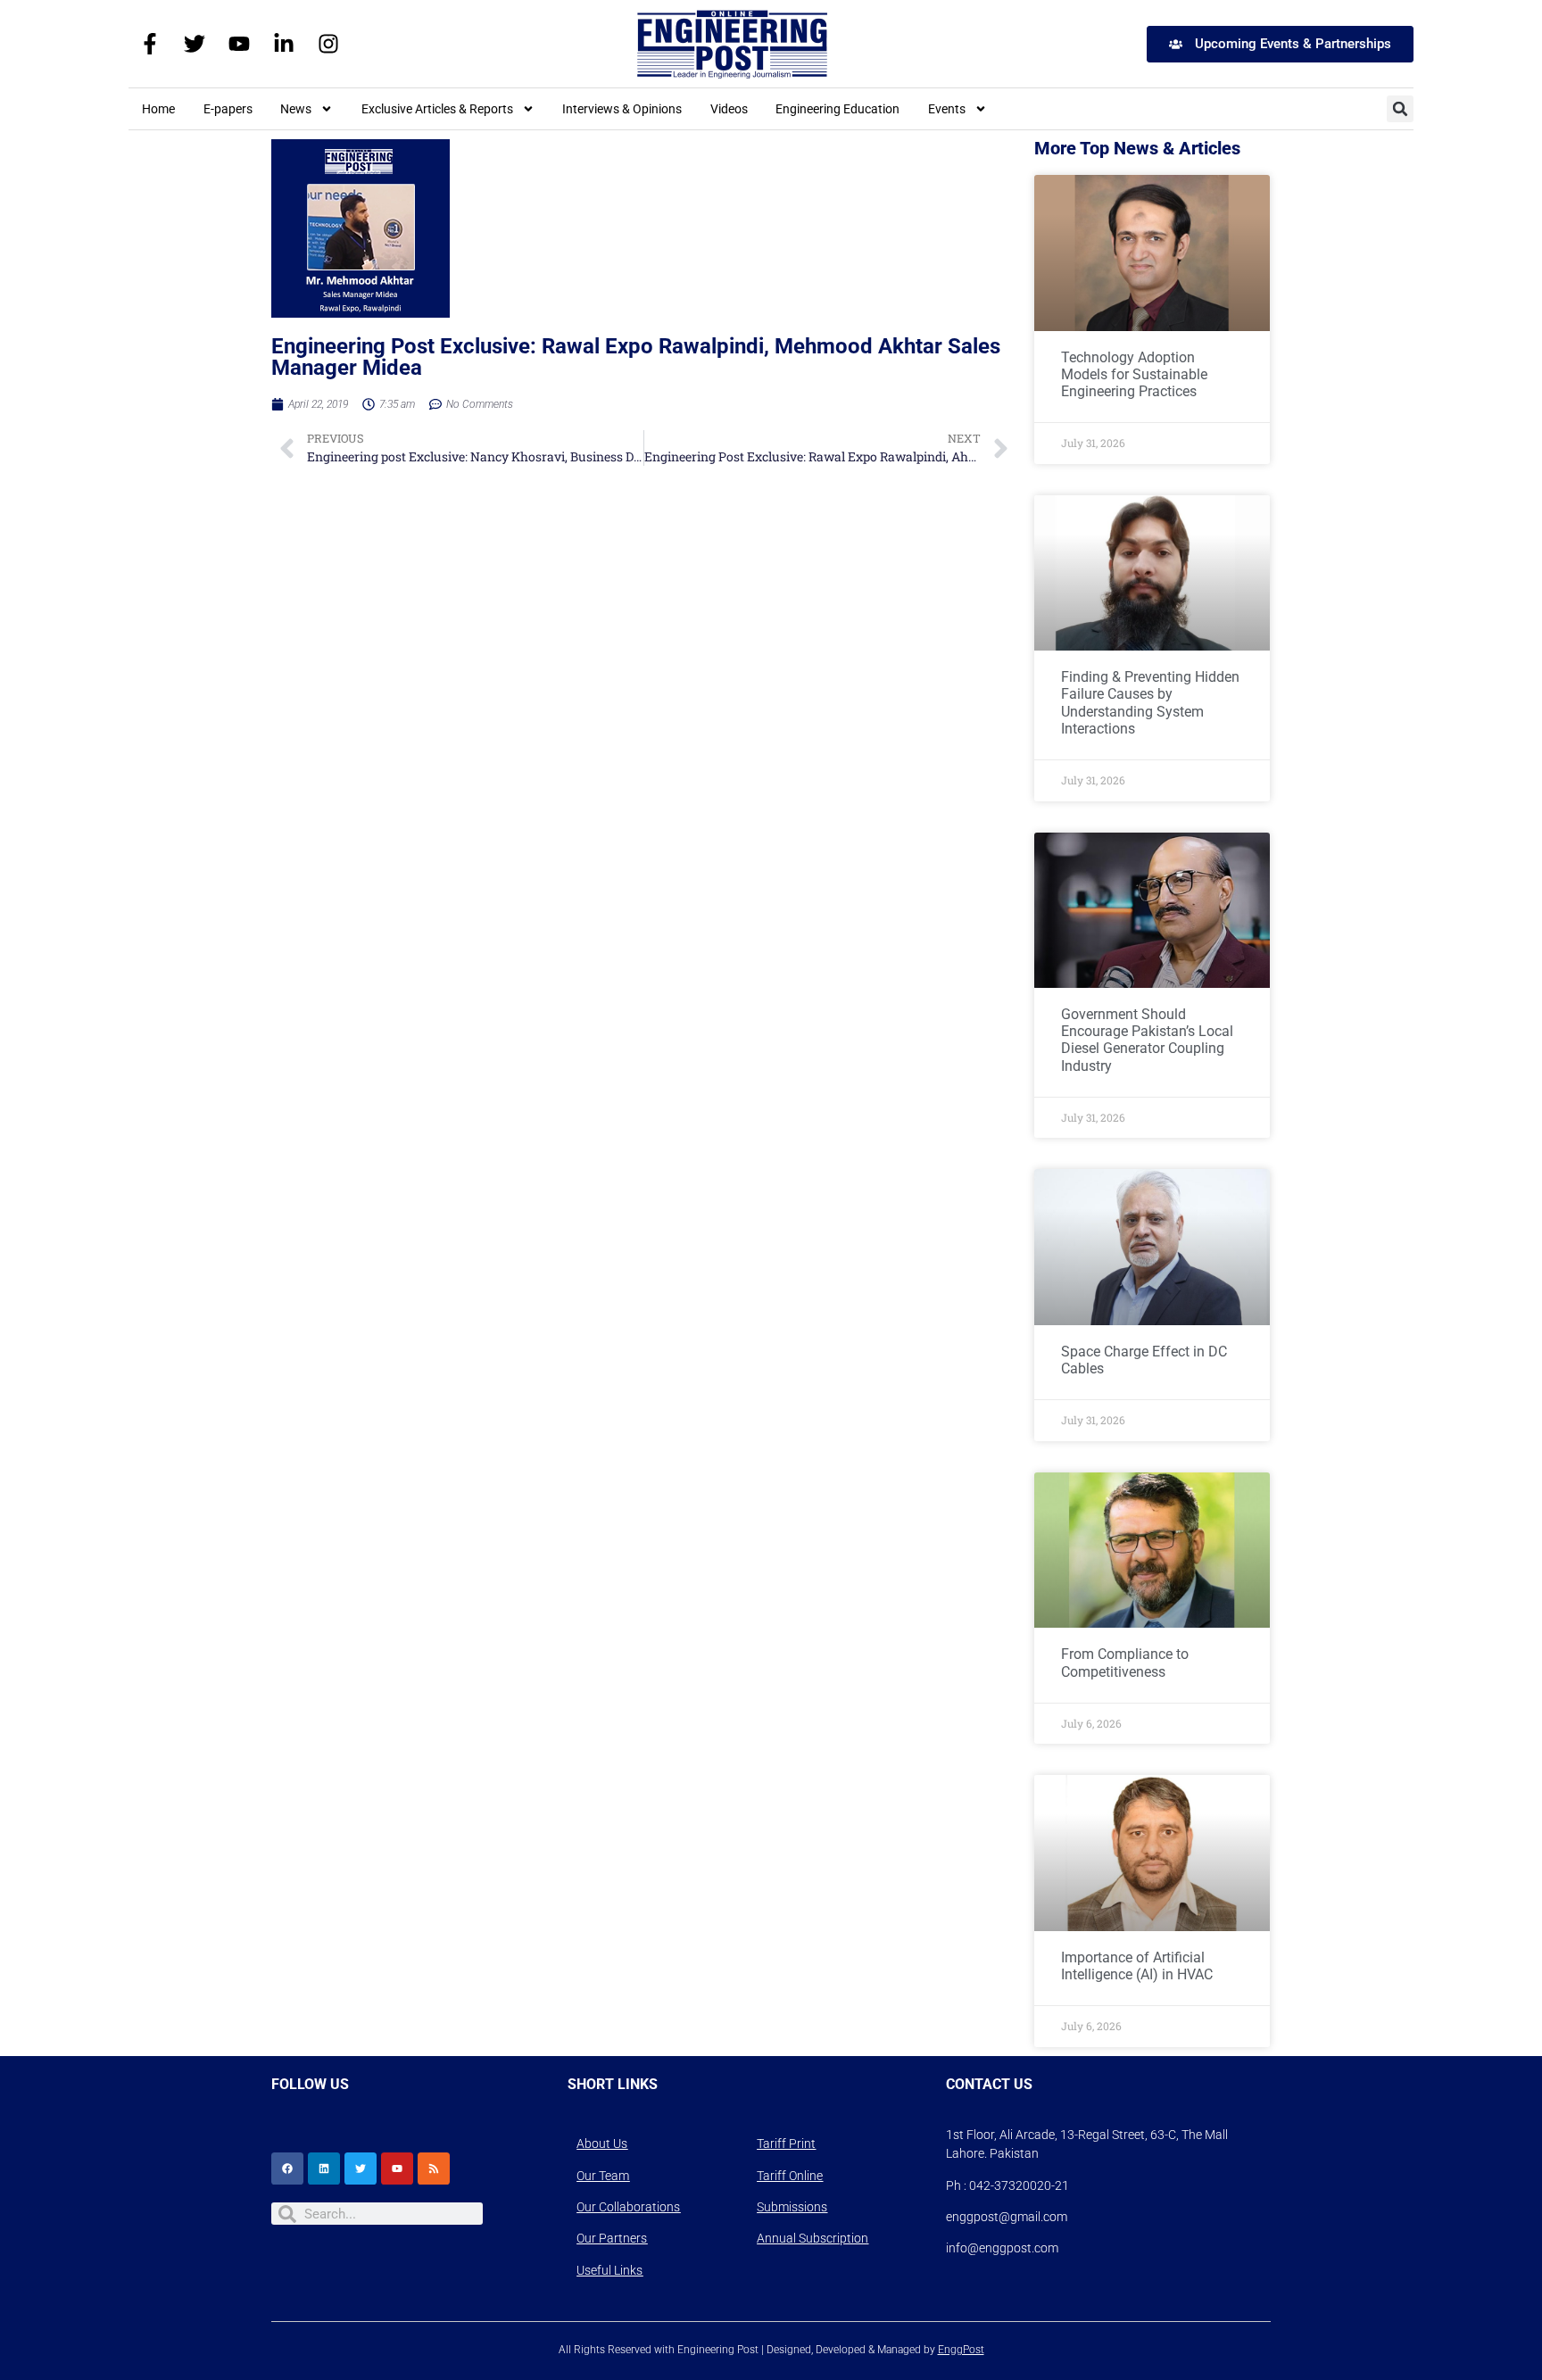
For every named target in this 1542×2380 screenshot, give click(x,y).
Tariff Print (786, 2144)
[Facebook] (287, 2169)
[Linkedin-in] (284, 44)
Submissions (792, 2207)
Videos (729, 109)
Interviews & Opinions (622, 109)
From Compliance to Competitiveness (1125, 1663)
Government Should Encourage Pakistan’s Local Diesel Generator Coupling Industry (1147, 1040)
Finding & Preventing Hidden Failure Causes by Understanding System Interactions (1150, 703)
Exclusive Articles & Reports (437, 109)
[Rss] (434, 2169)
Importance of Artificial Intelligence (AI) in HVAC (1137, 1966)
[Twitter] (195, 44)
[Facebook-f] (150, 44)
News (296, 109)
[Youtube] (239, 44)
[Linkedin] (324, 2169)
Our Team (603, 2176)
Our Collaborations (628, 2207)
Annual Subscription (812, 2238)
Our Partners (612, 2238)
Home (158, 109)
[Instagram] (328, 44)
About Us (602, 2144)
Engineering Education (837, 109)
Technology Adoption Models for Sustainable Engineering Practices (1134, 374)
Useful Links (609, 2270)
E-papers (228, 109)
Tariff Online (790, 2176)
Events (947, 109)
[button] (1400, 109)
